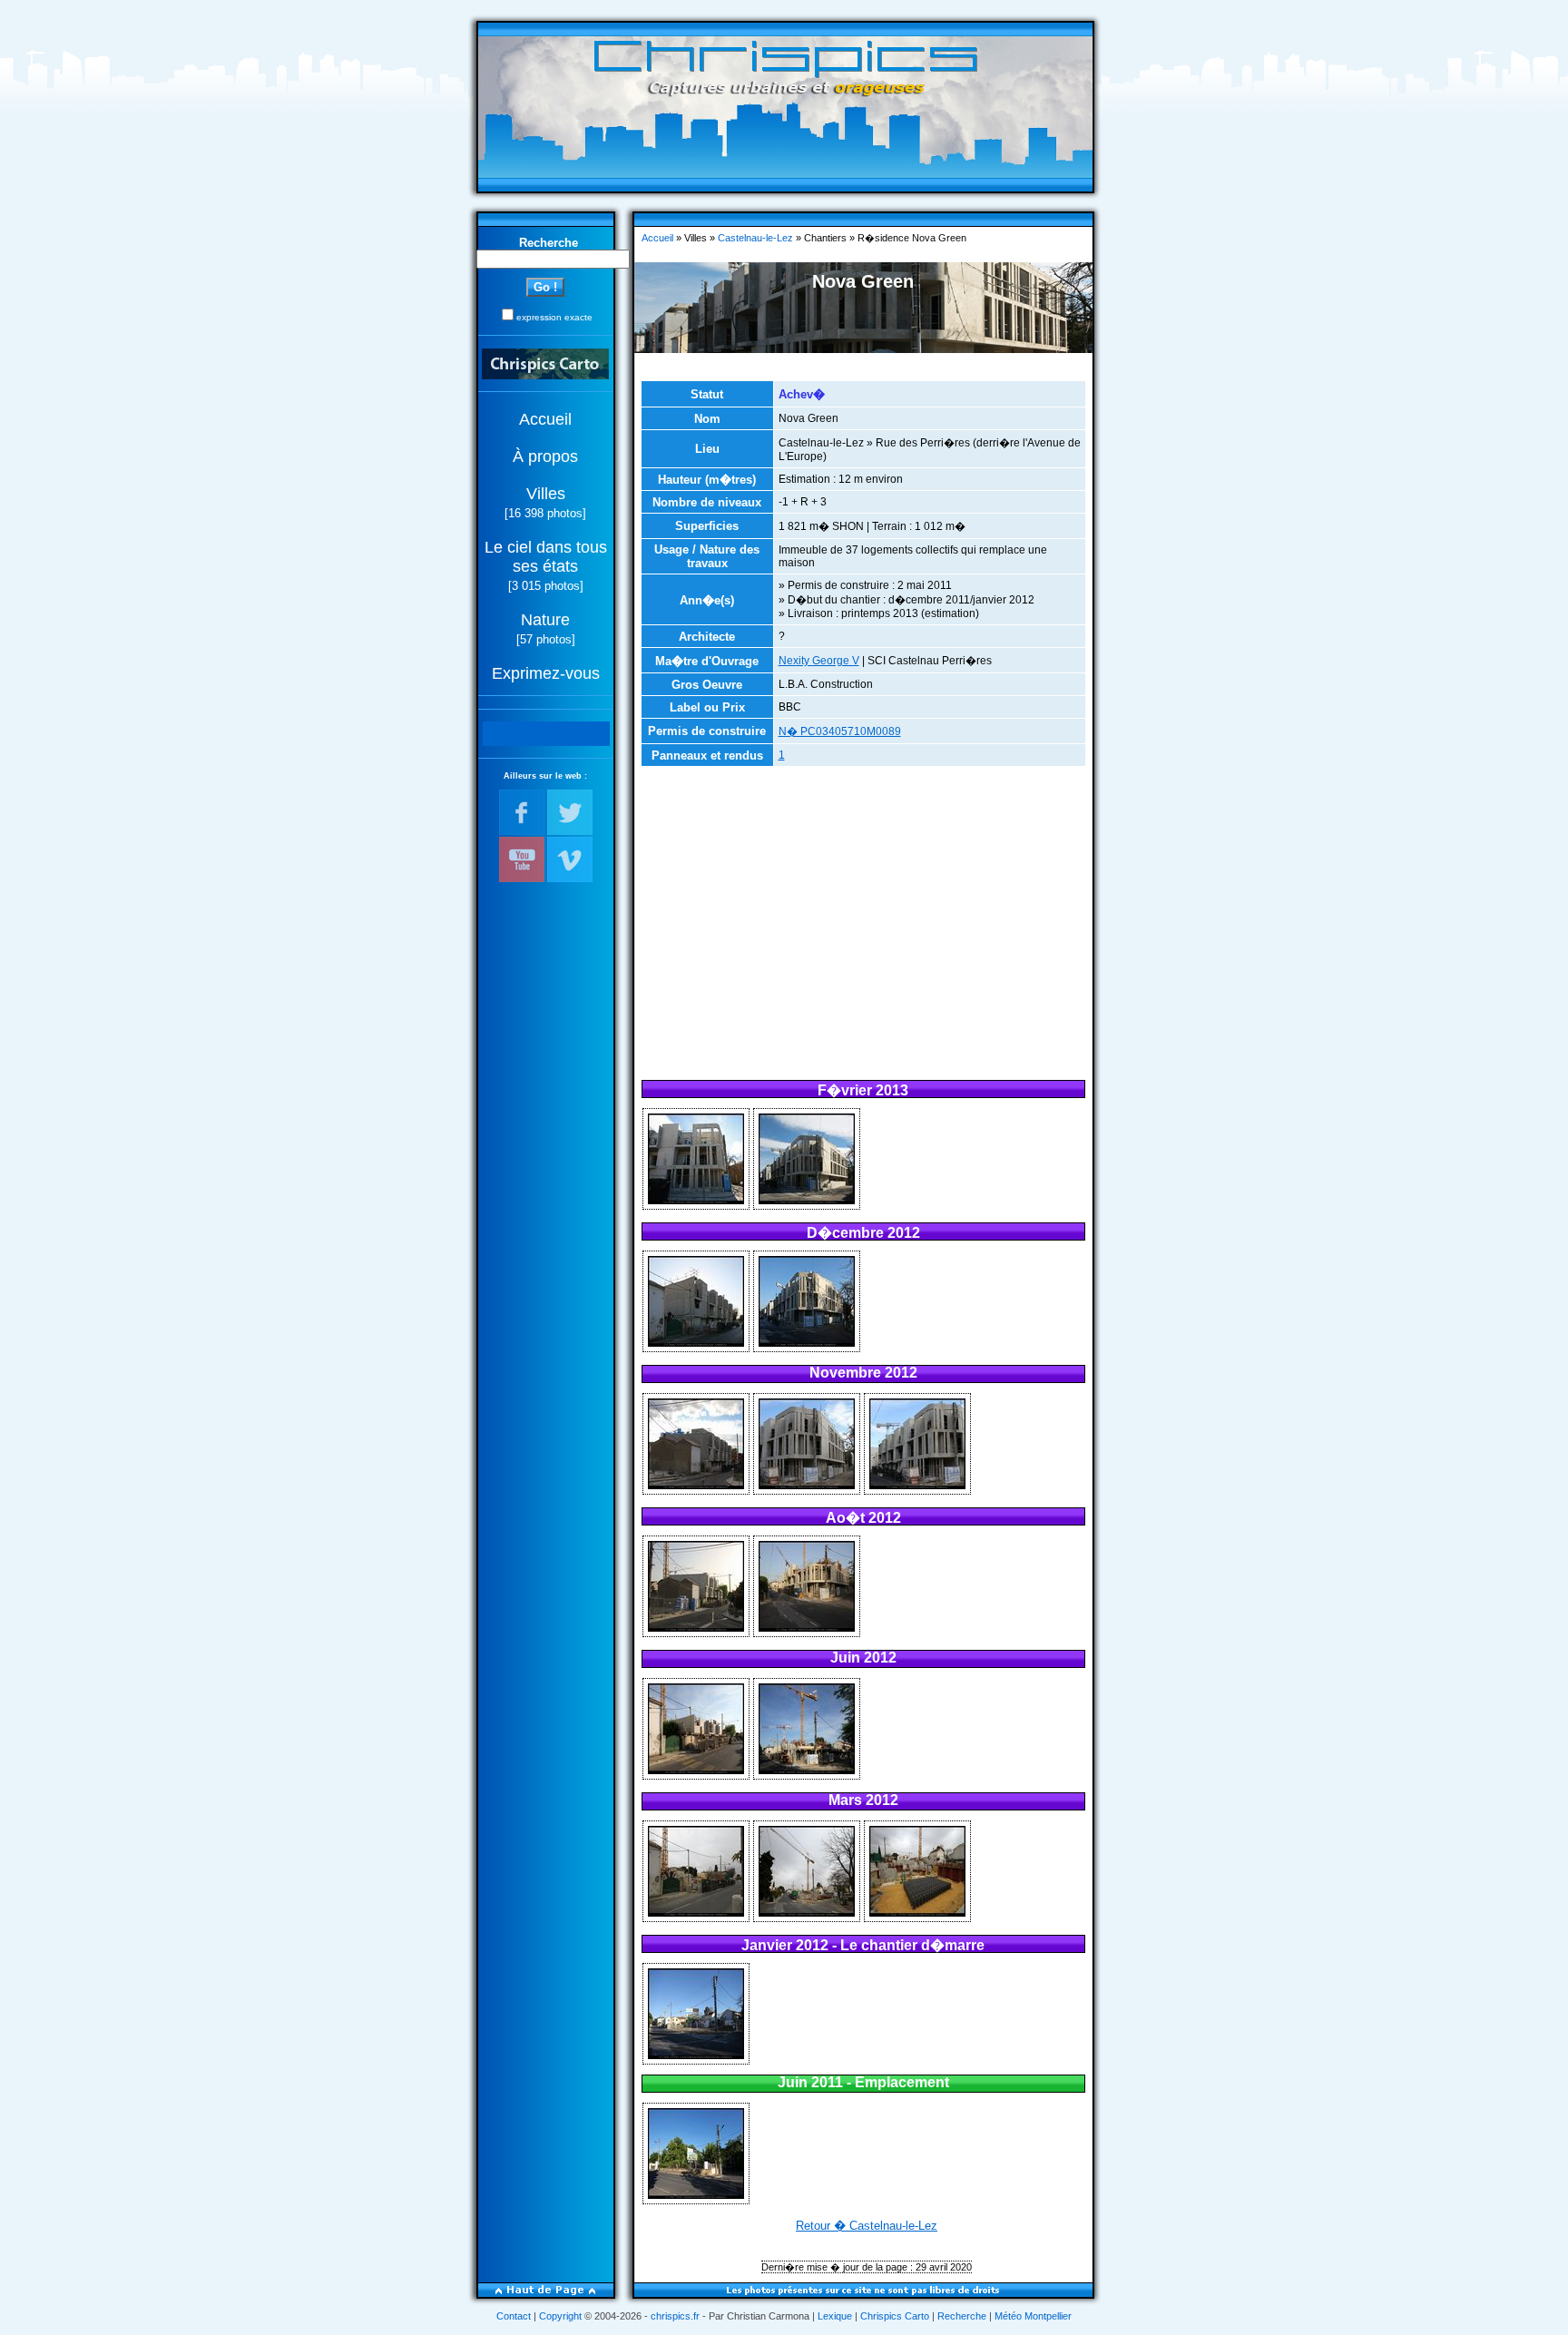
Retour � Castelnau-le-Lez (867, 2226)
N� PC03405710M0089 (840, 731)
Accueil (545, 419)
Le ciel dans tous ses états (546, 557)
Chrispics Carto (895, 2316)
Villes (546, 494)
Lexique (835, 2316)
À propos (545, 456)
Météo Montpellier (1033, 2316)
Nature (545, 620)
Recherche (962, 2316)
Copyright (560, 2316)
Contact (514, 2316)
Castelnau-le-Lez (755, 238)
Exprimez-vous (546, 673)
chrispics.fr (675, 2316)
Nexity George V (819, 661)
